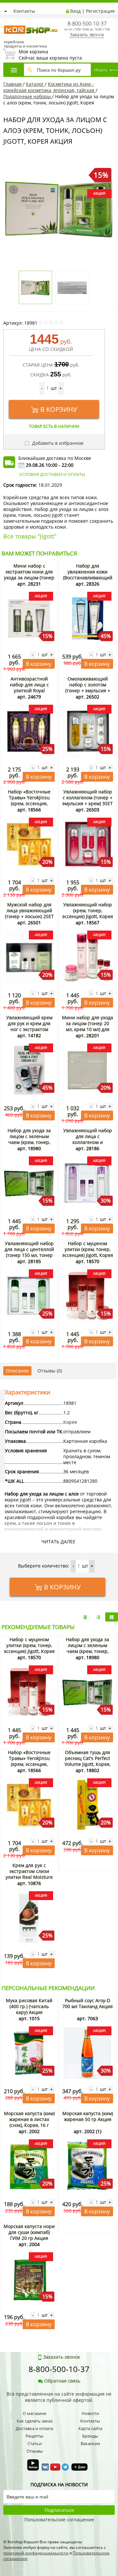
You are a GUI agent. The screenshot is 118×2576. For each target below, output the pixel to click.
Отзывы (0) (50, 1371)
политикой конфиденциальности (36, 2553)
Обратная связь (62, 2381)
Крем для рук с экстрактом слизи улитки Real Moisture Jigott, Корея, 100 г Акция (29, 1877)
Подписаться (59, 2510)
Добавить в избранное (57, 443)
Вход (75, 11)
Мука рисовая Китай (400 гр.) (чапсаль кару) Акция (29, 2006)
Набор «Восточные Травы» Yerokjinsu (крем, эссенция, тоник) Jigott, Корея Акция (29, 803)
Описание (17, 1371)
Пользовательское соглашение (59, 2520)
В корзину (59, 409)
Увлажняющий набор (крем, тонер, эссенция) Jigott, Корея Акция (88, 913)
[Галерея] (98, 1617)
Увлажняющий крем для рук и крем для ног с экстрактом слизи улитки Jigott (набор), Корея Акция (29, 1029)
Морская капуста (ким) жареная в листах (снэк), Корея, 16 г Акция (29, 2122)
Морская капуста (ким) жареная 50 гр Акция (88, 2116)
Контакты (24, 11)
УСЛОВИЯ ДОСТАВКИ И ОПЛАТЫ (52, 474)
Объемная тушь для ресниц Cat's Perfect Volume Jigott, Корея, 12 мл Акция (88, 1761)
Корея (70, 1422)
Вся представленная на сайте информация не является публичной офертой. (59, 2397)
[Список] (85, 1617)
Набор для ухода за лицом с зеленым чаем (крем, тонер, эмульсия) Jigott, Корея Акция (29, 1142)
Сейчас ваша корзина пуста (50, 55)
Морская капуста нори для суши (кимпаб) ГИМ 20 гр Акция (29, 2232)
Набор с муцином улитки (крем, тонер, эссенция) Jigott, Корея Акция (88, 1252)
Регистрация (100, 11)
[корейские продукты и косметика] (7, 21)
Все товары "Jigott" (30, 536)
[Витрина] (112, 1617)
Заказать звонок (87, 35)
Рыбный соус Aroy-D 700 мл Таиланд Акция (88, 2003)
